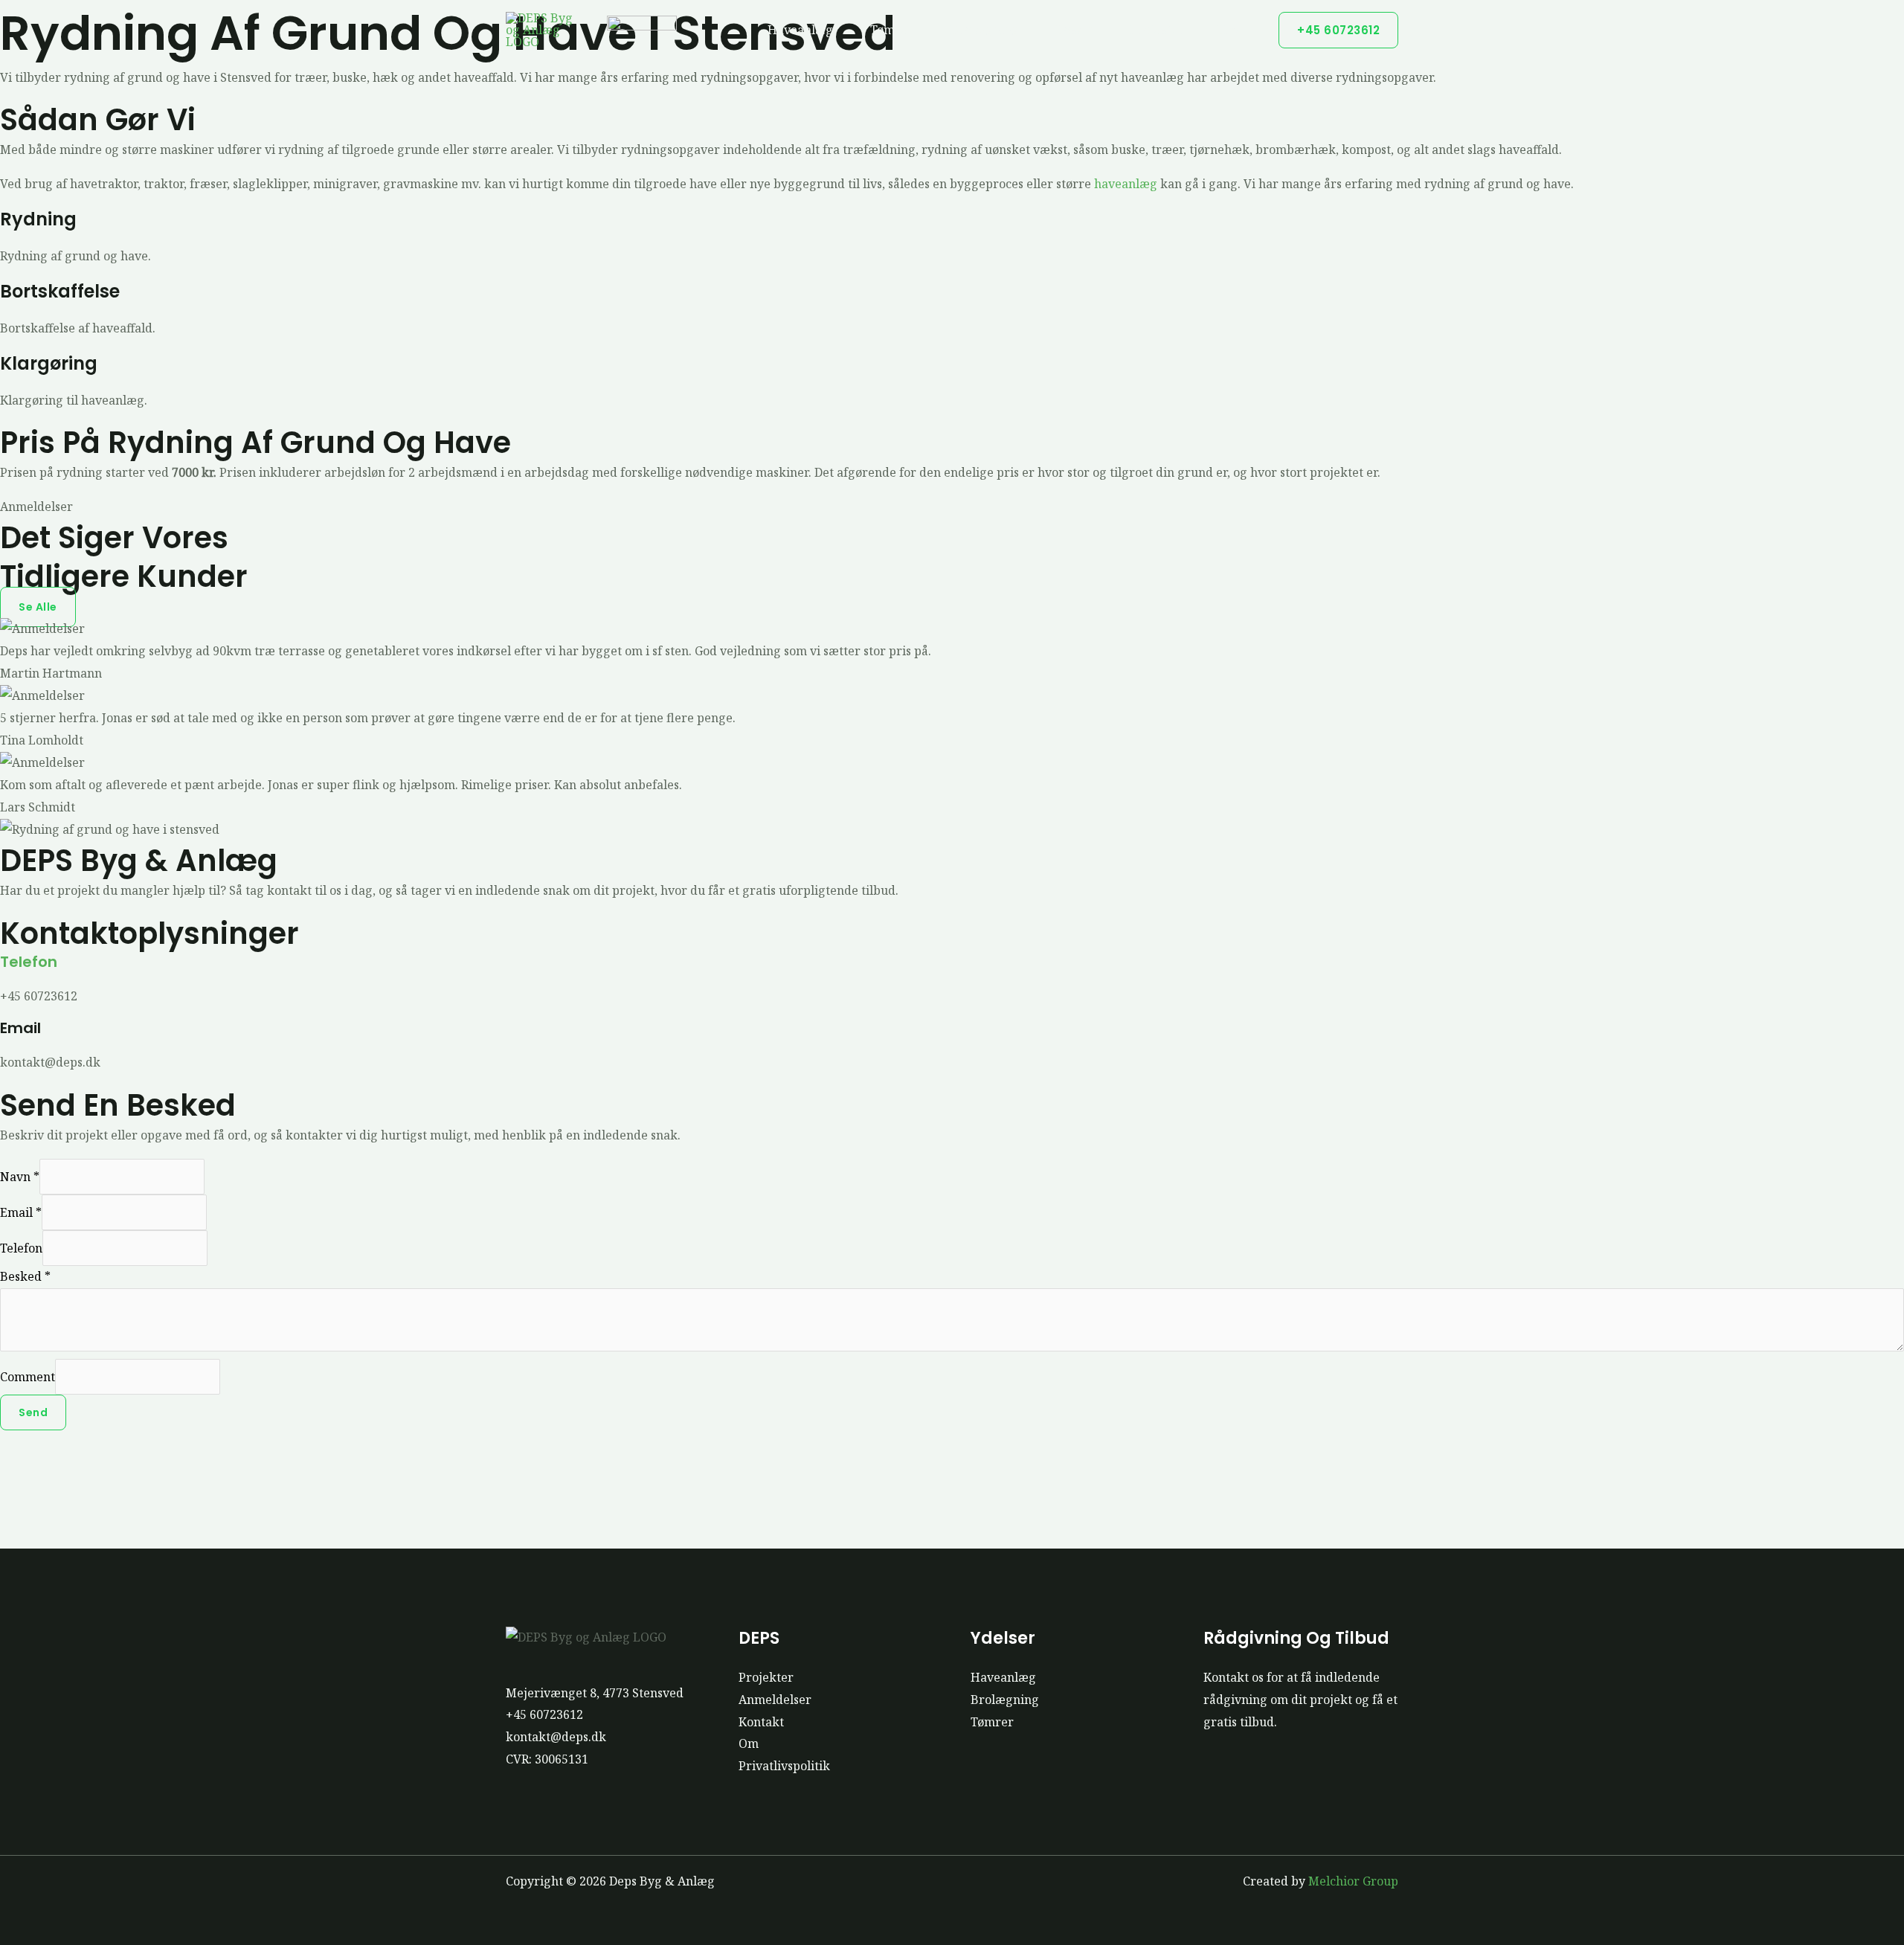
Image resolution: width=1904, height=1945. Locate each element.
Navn (20, 1177)
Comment (28, 1377)
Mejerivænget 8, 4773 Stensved (595, 1693)
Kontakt (761, 1722)
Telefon (29, 962)
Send (33, 1412)
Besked (25, 1276)
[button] (1338, 30)
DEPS (1223, 30)
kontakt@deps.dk (556, 1737)
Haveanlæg (800, 30)
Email (21, 1212)
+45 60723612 (544, 1714)
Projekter (1157, 30)
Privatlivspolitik (784, 1766)
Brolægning (985, 30)
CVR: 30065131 (547, 1759)
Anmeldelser (775, 1700)
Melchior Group (1353, 1881)
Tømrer (892, 30)
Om (749, 1743)
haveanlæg (1126, 184)
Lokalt (1074, 30)
